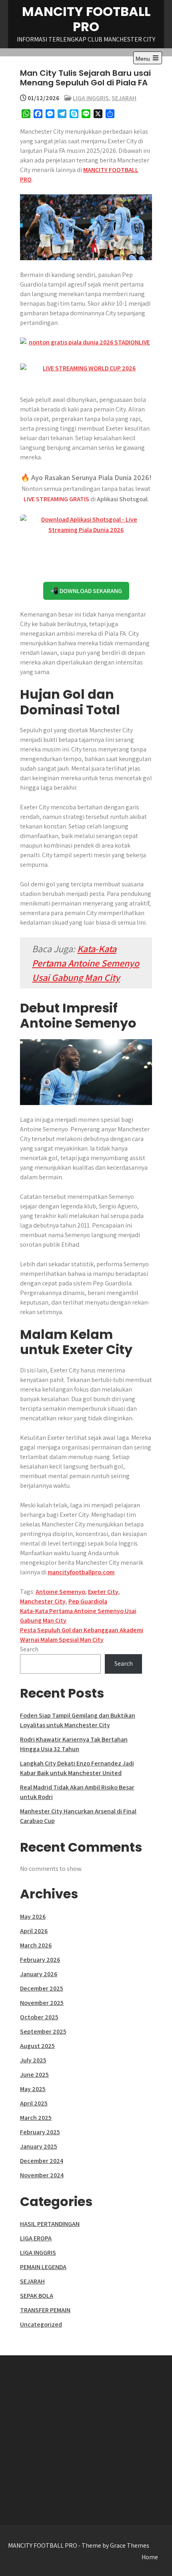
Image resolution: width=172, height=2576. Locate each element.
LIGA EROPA (36, 2238)
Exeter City (103, 1592)
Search (29, 1649)
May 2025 (33, 2089)
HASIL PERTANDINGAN (50, 2224)
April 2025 (34, 2103)
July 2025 (33, 2060)
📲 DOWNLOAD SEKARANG (86, 591)
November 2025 (42, 2003)
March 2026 (36, 1945)
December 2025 (42, 1988)
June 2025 (34, 2075)
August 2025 (37, 2046)
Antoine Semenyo (60, 1592)
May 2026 (33, 1917)
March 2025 (36, 2118)
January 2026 (39, 1974)
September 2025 (43, 2031)
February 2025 (40, 2132)
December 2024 (42, 2161)
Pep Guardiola (88, 1601)
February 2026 (40, 1960)
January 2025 (39, 2146)
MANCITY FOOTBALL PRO (86, 19)
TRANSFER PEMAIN (45, 2310)
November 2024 (42, 2175)
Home (150, 2557)
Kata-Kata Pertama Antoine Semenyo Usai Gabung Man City (86, 963)
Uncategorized (41, 2324)
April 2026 (34, 1931)
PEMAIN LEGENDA (43, 2267)
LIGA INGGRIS (91, 98)
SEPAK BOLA (37, 2296)
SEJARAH (124, 98)
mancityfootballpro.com (81, 1572)
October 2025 (39, 2017)
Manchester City (43, 1601)
